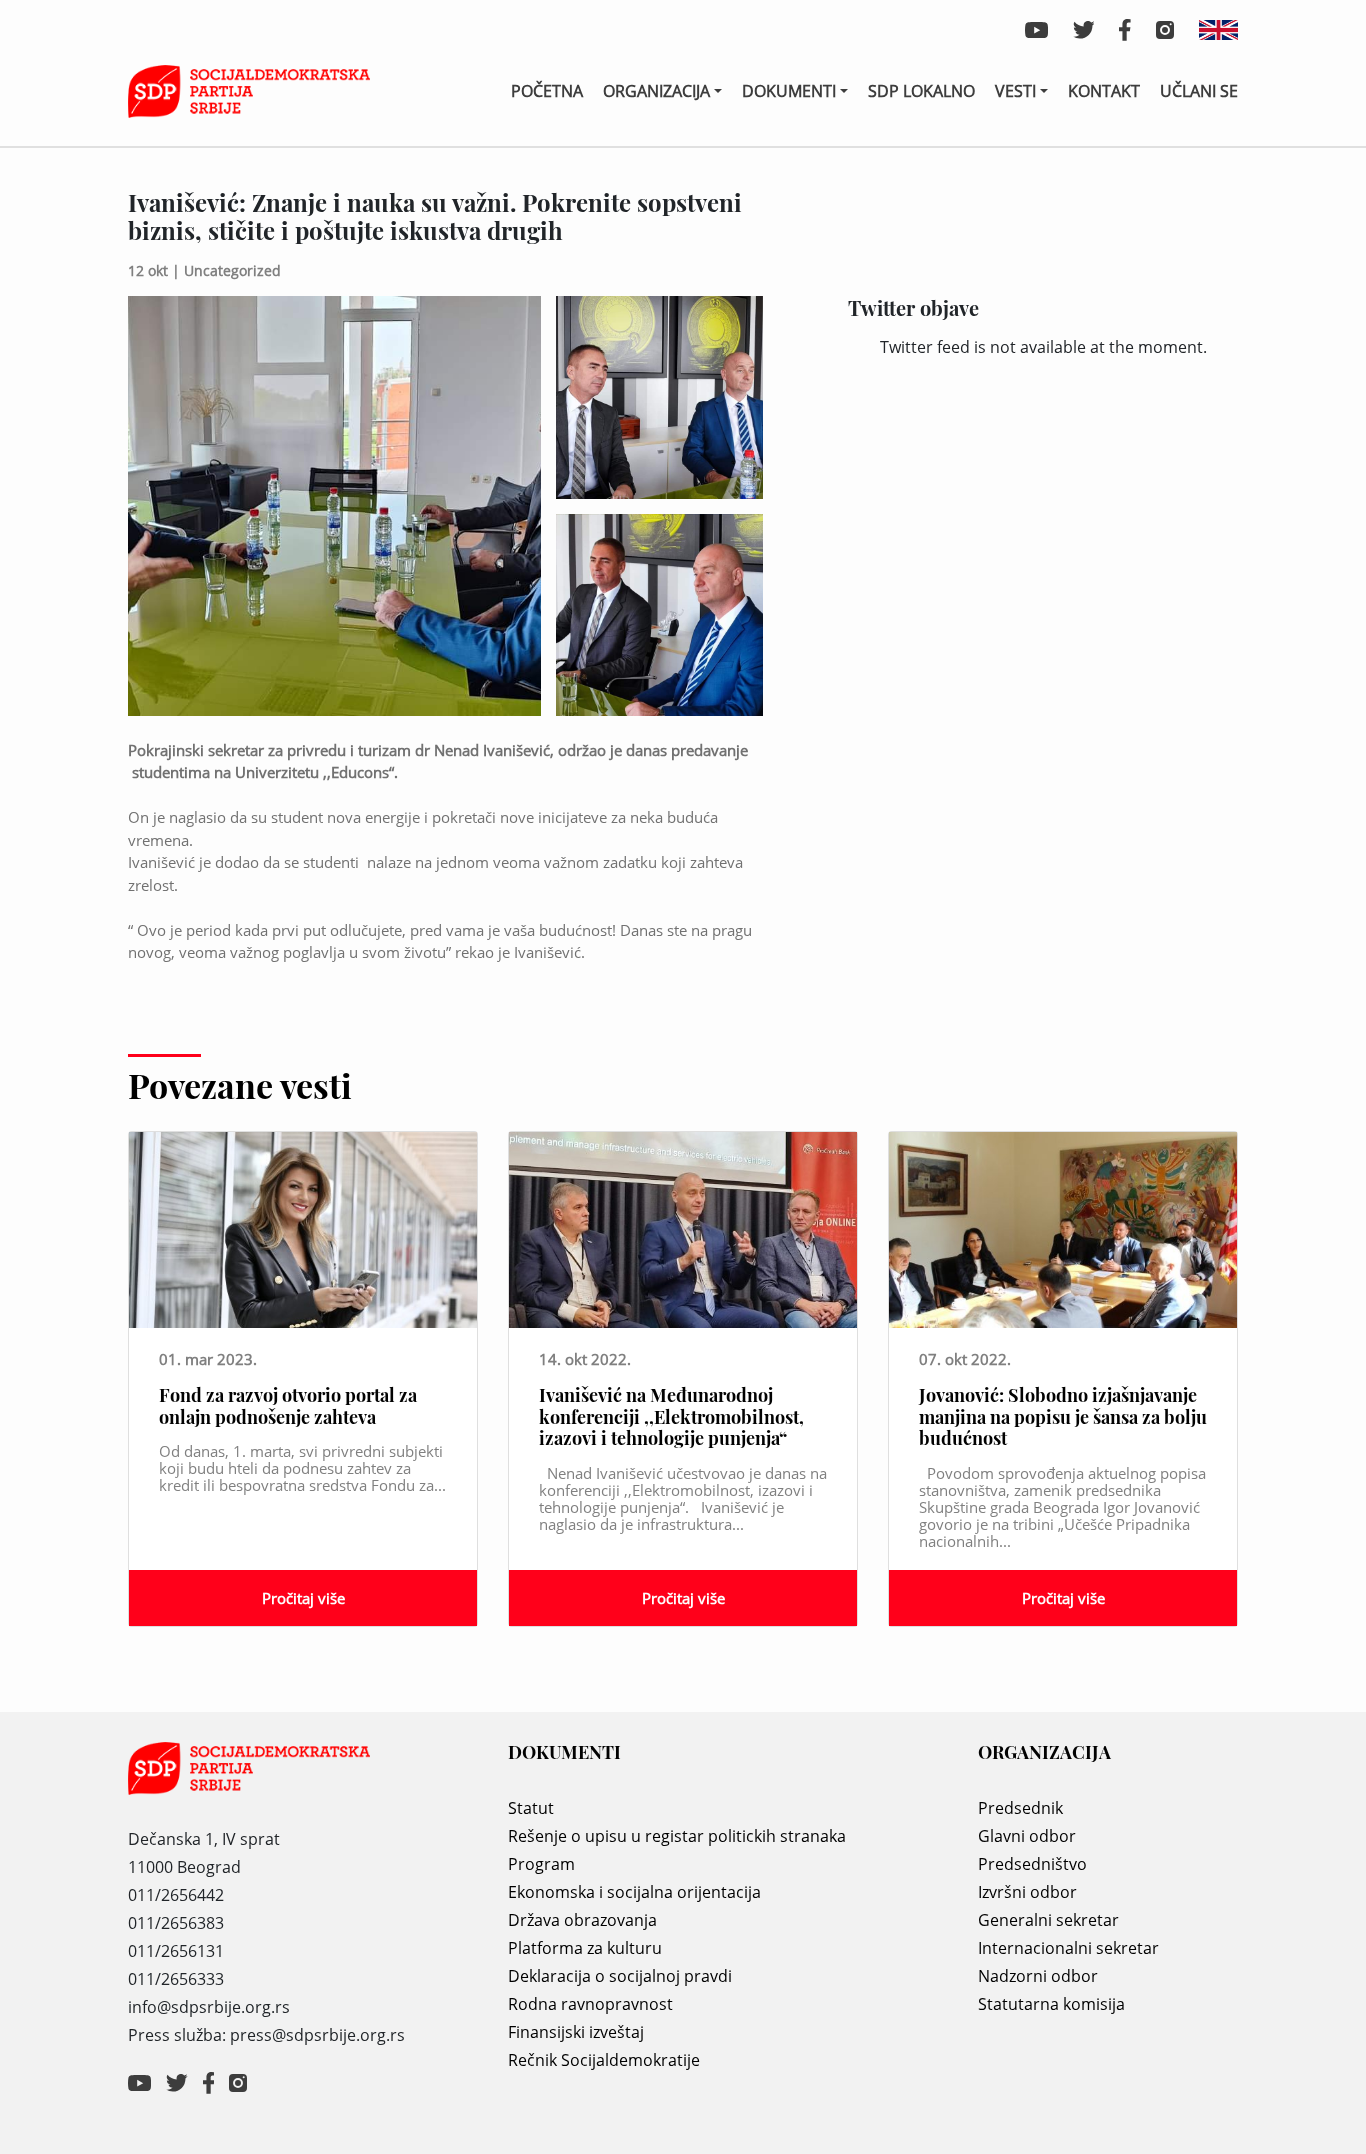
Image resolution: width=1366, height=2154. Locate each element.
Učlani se (1199, 91)
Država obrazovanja (582, 1920)
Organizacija (656, 91)
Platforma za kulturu (585, 1948)
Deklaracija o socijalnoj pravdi (620, 1976)
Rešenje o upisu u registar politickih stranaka (677, 1836)
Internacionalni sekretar (1068, 1948)
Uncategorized (232, 270)
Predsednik (1020, 1808)
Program (541, 1864)
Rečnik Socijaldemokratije (604, 2060)
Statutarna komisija (1051, 2004)
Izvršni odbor (1027, 1892)
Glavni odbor (1027, 1836)
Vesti (1015, 91)
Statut (531, 1808)
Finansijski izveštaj (576, 2032)
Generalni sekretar (1048, 1920)
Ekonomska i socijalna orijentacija (634, 1892)
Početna (547, 91)
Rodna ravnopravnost (590, 2004)
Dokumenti (789, 91)
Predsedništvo (1032, 1864)
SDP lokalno (921, 91)
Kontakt (1104, 91)
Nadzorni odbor (1038, 1976)
